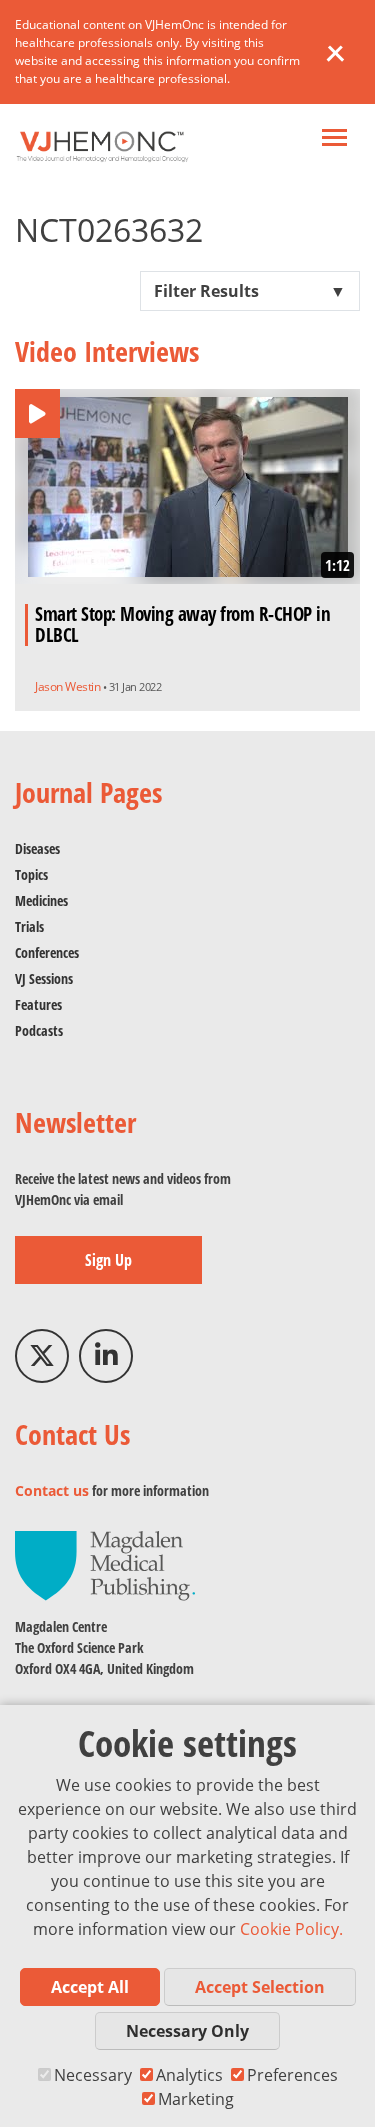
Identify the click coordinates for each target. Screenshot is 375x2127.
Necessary (93, 2075)
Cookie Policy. (291, 1929)
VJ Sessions (44, 978)
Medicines (41, 900)
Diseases (37, 848)
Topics (31, 874)
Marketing (196, 2099)
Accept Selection (260, 1987)
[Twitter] (42, 1356)
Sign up (108, 1260)
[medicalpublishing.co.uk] (105, 1564)
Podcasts (39, 1030)
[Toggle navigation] (334, 139)
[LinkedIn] (106, 1356)
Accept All (90, 1987)
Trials (29, 926)
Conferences (47, 952)
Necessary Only (187, 2031)
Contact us (52, 1490)
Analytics (189, 2075)
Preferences (292, 2075)
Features (38, 1004)
